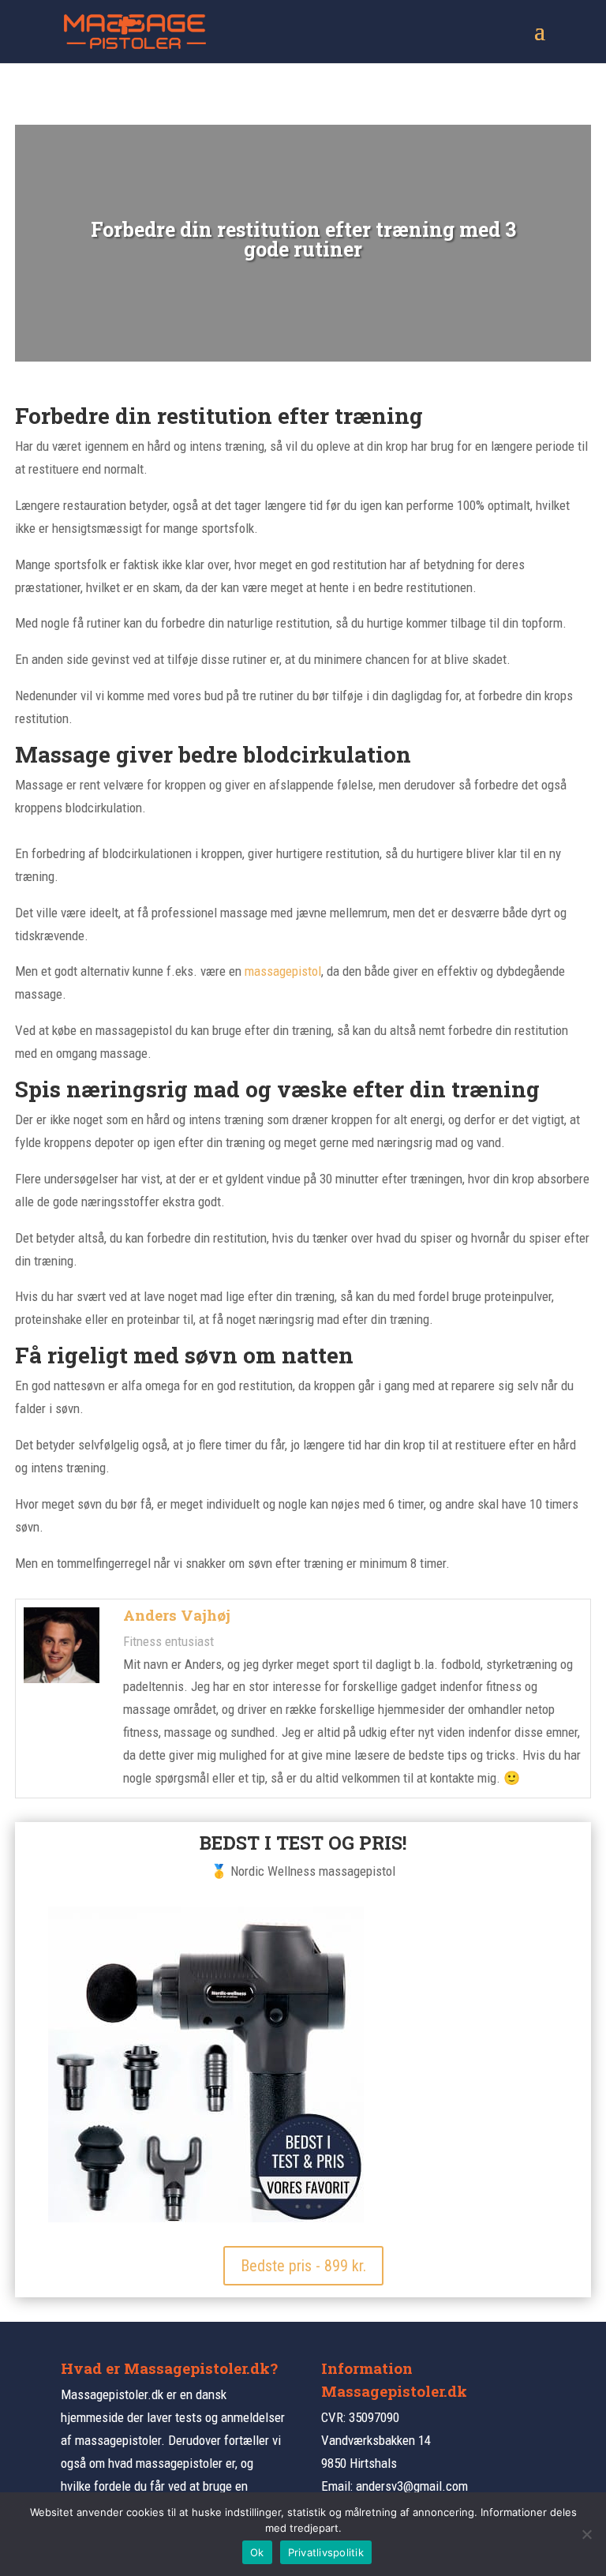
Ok (257, 2552)
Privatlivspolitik (326, 2552)
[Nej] (586, 2534)
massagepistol (283, 971)
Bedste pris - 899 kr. (303, 2266)
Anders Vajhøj (177, 1615)
